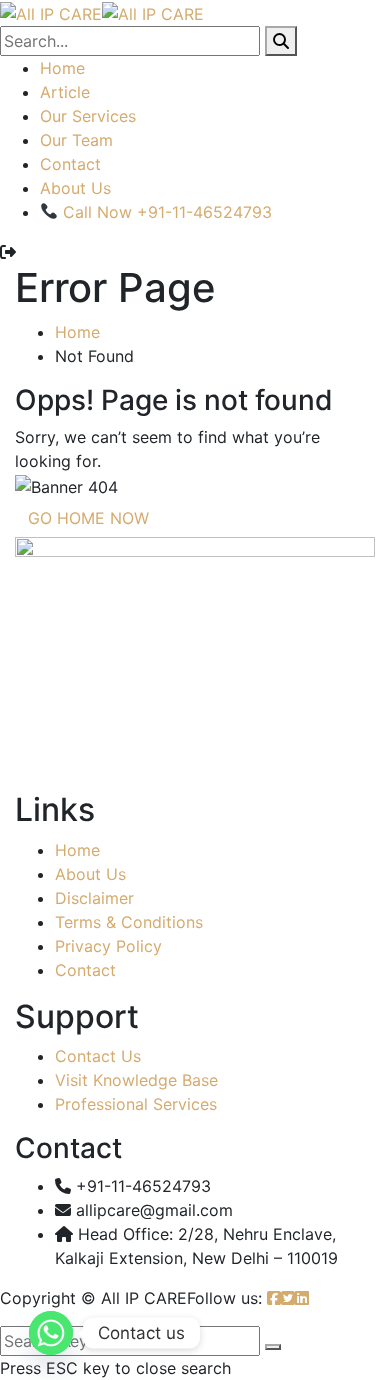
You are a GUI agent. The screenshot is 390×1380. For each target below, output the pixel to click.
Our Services (88, 116)
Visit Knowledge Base (136, 1080)
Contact (70, 164)
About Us (75, 188)
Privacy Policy (108, 946)
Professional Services (136, 1104)
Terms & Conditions (129, 922)
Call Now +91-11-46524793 (165, 212)
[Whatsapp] (51, 1333)
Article (65, 92)
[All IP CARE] (51, 12)
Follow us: (224, 1298)
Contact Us (98, 1056)
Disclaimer (94, 898)
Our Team (76, 140)
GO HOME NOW (88, 518)
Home (62, 68)
